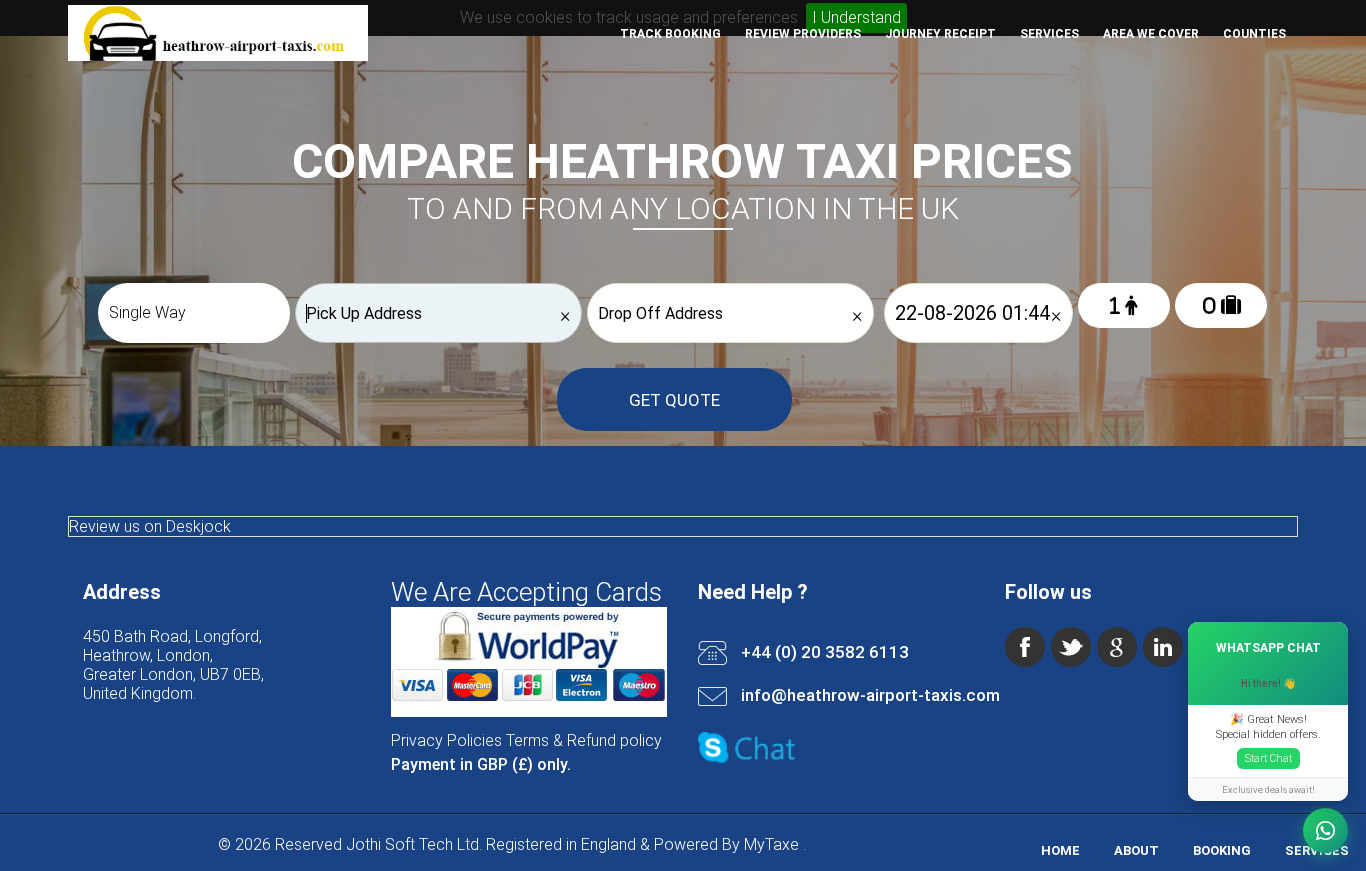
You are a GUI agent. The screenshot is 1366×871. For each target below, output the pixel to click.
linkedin (1163, 647)
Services (1049, 34)
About (1136, 850)
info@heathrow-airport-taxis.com (870, 695)
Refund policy (614, 740)
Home (1060, 850)
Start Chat (1268, 758)
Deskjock (198, 526)
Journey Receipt (940, 34)
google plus (1117, 647)
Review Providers (803, 34)
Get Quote (674, 400)
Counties (1254, 34)
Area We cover (1151, 34)
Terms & (534, 740)
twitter (1071, 647)
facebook (1025, 647)
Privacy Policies (446, 740)
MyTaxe (771, 844)
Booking (1222, 850)
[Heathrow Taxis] (218, 56)
